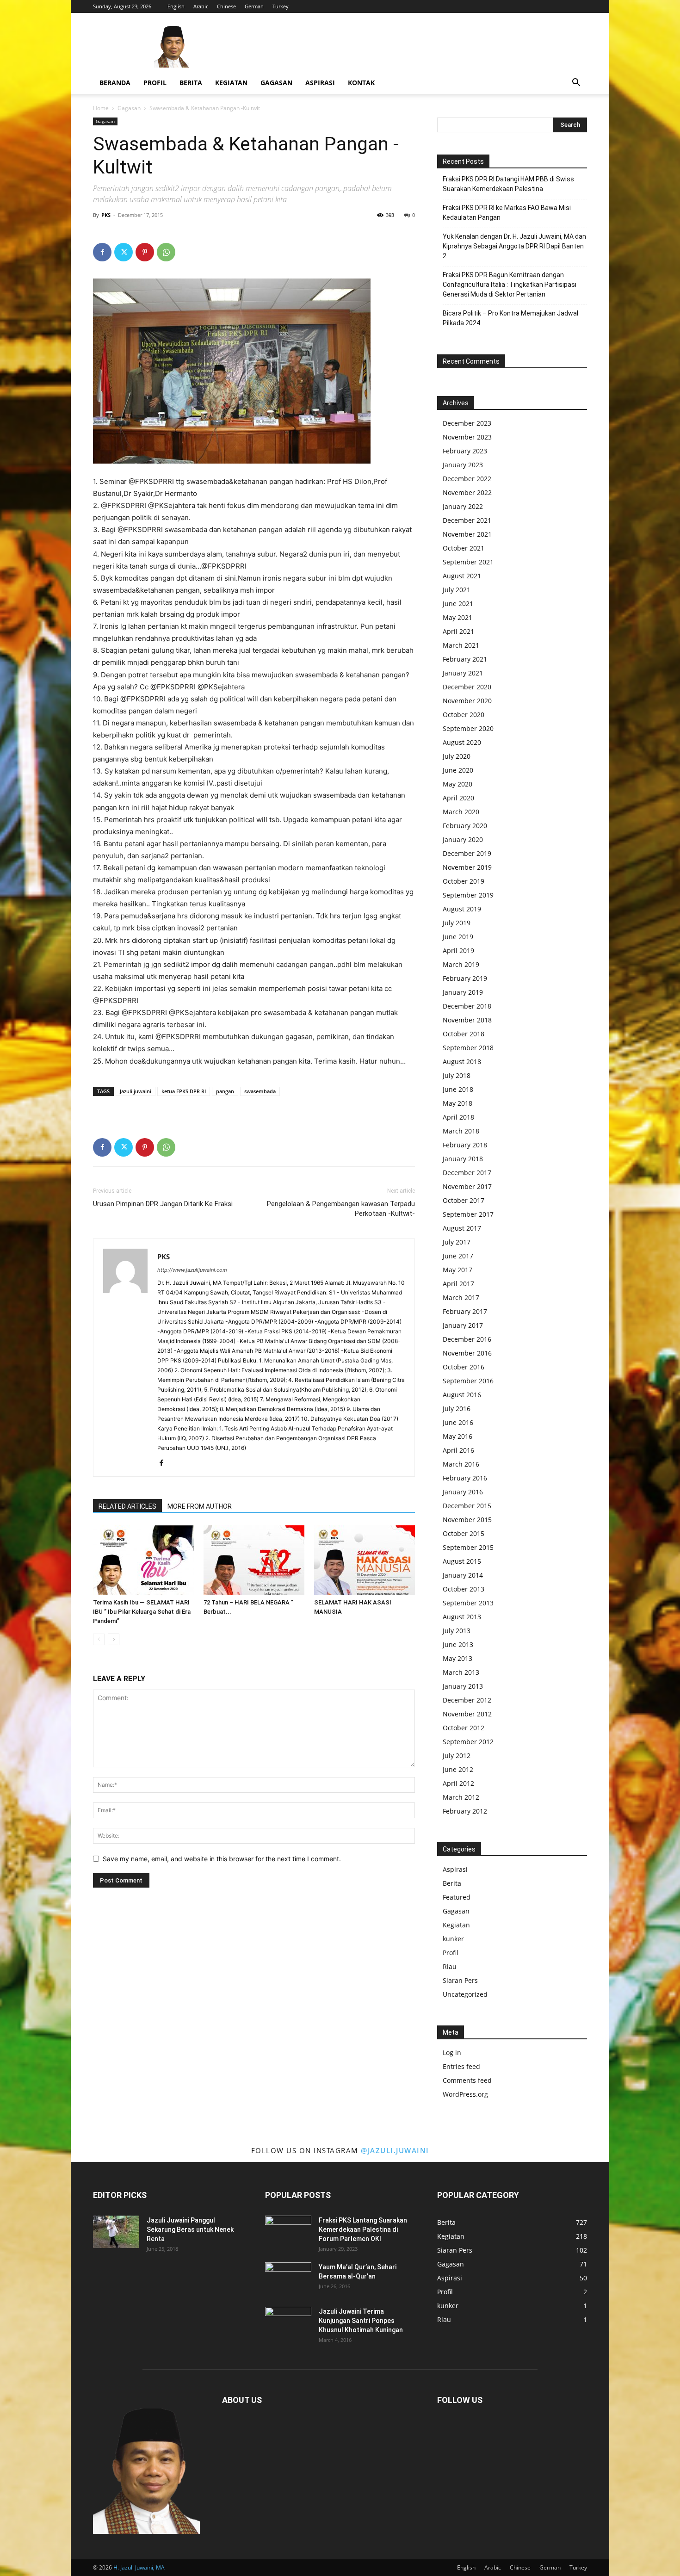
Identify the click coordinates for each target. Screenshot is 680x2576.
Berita (191, 83)
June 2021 (458, 604)
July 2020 (457, 756)
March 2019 (461, 964)
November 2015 (467, 1520)
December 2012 (467, 1700)
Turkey (281, 6)
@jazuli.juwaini (395, 2150)
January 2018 (463, 1159)
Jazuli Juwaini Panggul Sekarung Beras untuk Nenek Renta (190, 2229)
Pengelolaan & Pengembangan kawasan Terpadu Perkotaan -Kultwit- (341, 1209)
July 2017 (457, 1242)
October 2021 (464, 548)
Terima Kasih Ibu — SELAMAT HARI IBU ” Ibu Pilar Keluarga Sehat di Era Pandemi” (142, 1612)
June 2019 (458, 937)
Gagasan (276, 83)
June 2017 (458, 1256)
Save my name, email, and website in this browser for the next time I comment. (222, 1859)
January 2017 (463, 1325)
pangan (225, 1091)
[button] (576, 84)
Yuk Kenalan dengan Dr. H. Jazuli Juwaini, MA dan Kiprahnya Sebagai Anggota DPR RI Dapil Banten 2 (514, 246)
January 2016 (463, 1492)
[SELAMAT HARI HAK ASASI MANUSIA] (365, 1560)
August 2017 (462, 1228)
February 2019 (465, 978)
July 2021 (457, 590)
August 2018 (462, 1062)
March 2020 (461, 812)
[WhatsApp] (166, 252)
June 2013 (458, 1644)
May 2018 (457, 1103)
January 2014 (463, 1575)
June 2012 (458, 1769)
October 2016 (464, 1367)
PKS (106, 215)
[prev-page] (99, 1639)
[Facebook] (102, 252)
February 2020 (465, 826)
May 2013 (457, 1658)
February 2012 (465, 1811)
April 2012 (458, 1783)
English (176, 6)
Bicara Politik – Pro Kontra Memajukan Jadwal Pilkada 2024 (510, 318)
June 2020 (458, 770)
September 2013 (468, 1603)
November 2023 (467, 437)
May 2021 (457, 617)
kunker (453, 1939)
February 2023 (465, 451)
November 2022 (467, 492)
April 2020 (458, 798)
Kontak (361, 83)
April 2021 (458, 631)
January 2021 (463, 673)
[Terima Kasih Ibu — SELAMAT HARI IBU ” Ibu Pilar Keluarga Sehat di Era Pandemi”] (143, 1560)
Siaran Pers (460, 1980)
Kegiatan (231, 83)
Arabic (201, 6)
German (254, 6)
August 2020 (462, 742)
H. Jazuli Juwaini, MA (139, 2567)
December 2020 (467, 687)
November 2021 (467, 534)
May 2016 (457, 1436)
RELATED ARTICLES (127, 1506)
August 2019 (462, 909)
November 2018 (467, 1020)
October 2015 (464, 1533)
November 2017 (467, 1186)
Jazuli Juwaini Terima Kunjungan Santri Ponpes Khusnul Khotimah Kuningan (361, 2321)
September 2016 (468, 1381)
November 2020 (467, 701)
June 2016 (458, 1422)
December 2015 (467, 1506)
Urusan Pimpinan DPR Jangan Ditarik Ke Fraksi (163, 1204)
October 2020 (464, 715)
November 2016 (467, 1353)
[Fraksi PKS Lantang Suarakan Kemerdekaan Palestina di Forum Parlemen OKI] (288, 2232)
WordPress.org (465, 2094)
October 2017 (464, 1200)
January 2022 (463, 506)
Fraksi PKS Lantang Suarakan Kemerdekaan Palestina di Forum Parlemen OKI (363, 2229)
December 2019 (467, 853)
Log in (452, 2053)
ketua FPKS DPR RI (184, 1091)
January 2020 (463, 839)
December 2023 (467, 423)
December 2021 (467, 520)
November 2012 (467, 1714)
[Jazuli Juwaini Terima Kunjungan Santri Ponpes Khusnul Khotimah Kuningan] (288, 2323)
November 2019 (467, 867)
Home (101, 108)
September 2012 (468, 1742)
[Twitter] (124, 252)
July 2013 (457, 1631)
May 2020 (457, 784)
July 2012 (457, 1756)
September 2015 (468, 1547)
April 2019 (458, 951)
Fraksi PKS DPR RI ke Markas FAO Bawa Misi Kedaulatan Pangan (507, 213)
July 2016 (457, 1409)
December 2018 (467, 1006)
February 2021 (465, 659)
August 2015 (462, 1561)
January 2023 (463, 465)
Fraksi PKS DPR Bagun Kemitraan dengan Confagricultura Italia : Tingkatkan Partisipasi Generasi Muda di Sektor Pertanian (510, 285)
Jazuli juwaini (136, 1091)
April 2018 (458, 1117)
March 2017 (461, 1297)
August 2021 (462, 576)
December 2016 (467, 1339)
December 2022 (467, 479)
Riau (450, 1966)
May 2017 (457, 1270)
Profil (155, 83)
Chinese (226, 6)
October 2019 (464, 881)
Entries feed (461, 2066)
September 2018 (468, 1048)
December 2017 (467, 1173)
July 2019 (457, 923)
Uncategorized (465, 1994)
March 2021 (461, 645)
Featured (457, 1897)
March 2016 (461, 1464)
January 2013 (463, 1686)
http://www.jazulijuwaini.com (192, 1270)
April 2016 (458, 1450)
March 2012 (461, 1797)
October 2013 (464, 1589)
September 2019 (468, 895)
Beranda (115, 83)
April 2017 (458, 1284)
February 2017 (465, 1311)
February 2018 (465, 1145)
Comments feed (467, 2080)
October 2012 (464, 1728)
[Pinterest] (145, 252)
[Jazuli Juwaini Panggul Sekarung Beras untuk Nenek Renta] (116, 2232)
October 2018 (464, 1034)
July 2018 (457, 1075)
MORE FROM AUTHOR (200, 1506)
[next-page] (114, 1639)
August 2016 (462, 1395)
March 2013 (461, 1672)
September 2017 (468, 1214)
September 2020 (468, 728)
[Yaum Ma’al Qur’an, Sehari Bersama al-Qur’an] (288, 2279)
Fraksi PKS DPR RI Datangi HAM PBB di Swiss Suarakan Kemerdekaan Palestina (508, 184)
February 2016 (465, 1478)
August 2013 (462, 1617)
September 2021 (468, 562)
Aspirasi (320, 83)
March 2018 (461, 1131)
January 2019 (463, 992)
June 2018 (458, 1089)
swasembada (260, 1091)
